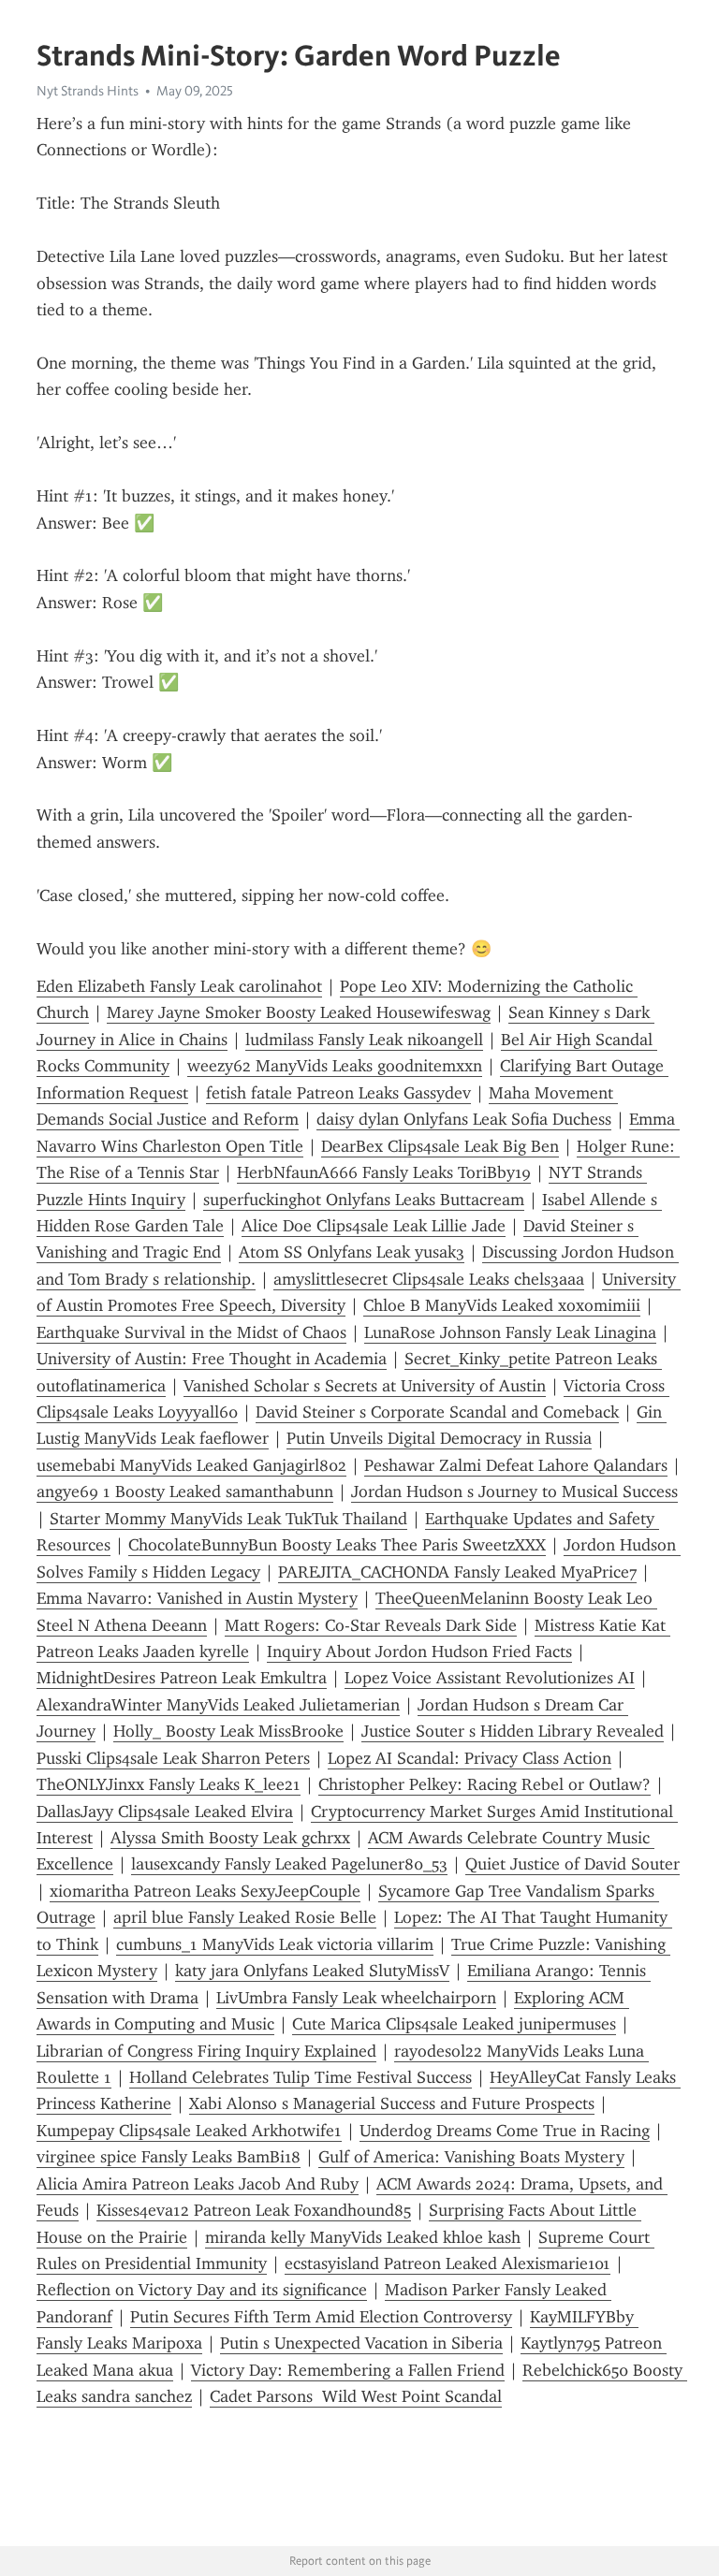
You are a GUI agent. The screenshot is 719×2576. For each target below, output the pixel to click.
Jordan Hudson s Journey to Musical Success (514, 1492)
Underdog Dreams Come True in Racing (505, 2131)
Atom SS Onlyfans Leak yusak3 (352, 1252)
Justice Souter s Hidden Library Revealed (513, 1731)
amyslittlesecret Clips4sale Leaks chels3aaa (429, 1279)
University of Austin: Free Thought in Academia (212, 1359)
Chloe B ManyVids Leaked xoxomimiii (502, 1305)
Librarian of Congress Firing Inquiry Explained (206, 2051)
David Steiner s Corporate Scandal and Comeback (437, 1412)
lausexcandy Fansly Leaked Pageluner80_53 (289, 1864)
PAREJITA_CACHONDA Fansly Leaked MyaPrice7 (457, 1572)
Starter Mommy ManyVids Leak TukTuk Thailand (228, 1519)
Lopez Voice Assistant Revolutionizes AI (490, 1678)
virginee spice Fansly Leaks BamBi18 (169, 2157)
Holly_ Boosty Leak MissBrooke (228, 1731)
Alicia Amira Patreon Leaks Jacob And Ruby (198, 2184)
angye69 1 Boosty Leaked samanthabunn (185, 1492)
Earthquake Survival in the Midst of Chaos (191, 1332)
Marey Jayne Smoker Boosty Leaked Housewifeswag (299, 1012)
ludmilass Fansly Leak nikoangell (364, 1040)
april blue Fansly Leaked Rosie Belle (245, 1917)
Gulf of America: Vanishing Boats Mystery (471, 2157)
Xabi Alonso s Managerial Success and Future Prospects (392, 2103)
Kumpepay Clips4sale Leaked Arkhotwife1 (189, 2131)
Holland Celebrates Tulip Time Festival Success (301, 2077)
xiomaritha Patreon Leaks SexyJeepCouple (205, 1891)
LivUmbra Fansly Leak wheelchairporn (356, 1998)
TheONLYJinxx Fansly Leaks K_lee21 (169, 1784)
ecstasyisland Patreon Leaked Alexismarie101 (448, 2263)
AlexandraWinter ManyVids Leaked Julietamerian (218, 1705)
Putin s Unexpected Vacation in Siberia (361, 2343)
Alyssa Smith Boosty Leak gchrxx (230, 1838)
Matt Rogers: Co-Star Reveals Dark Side (371, 1625)
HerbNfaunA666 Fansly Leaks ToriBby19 (384, 1172)
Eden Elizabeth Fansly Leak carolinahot (179, 986)
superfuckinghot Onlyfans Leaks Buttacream (364, 1200)
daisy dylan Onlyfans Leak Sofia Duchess (464, 1119)
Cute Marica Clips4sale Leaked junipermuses (454, 2024)
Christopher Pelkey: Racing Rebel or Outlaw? (484, 1784)
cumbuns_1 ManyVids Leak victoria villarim (275, 1944)
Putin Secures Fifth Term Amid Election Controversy (321, 2317)
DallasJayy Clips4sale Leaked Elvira (165, 1812)
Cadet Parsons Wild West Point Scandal (356, 2396)
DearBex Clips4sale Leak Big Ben (440, 1146)
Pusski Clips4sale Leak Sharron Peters (173, 1758)
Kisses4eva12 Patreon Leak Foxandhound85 (254, 2210)
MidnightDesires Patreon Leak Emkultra (182, 1678)
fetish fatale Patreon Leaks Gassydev (338, 1093)
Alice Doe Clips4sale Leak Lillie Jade (374, 1226)
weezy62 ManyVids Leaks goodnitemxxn (335, 1066)
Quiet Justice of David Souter (572, 1864)
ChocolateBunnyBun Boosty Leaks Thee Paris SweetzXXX (337, 1545)
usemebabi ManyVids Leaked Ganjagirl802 (191, 1465)
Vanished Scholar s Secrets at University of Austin (365, 1386)
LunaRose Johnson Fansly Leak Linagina (510, 1332)
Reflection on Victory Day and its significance (202, 2290)
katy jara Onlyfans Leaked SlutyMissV (312, 1971)
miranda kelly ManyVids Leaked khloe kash (363, 2237)
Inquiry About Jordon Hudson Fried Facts (419, 1652)
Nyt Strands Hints (88, 91)
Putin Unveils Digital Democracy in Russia (439, 1438)
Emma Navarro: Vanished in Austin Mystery (197, 1598)
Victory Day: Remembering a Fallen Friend (348, 2370)
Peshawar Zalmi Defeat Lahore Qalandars (516, 1465)
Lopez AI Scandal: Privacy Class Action (470, 1758)
